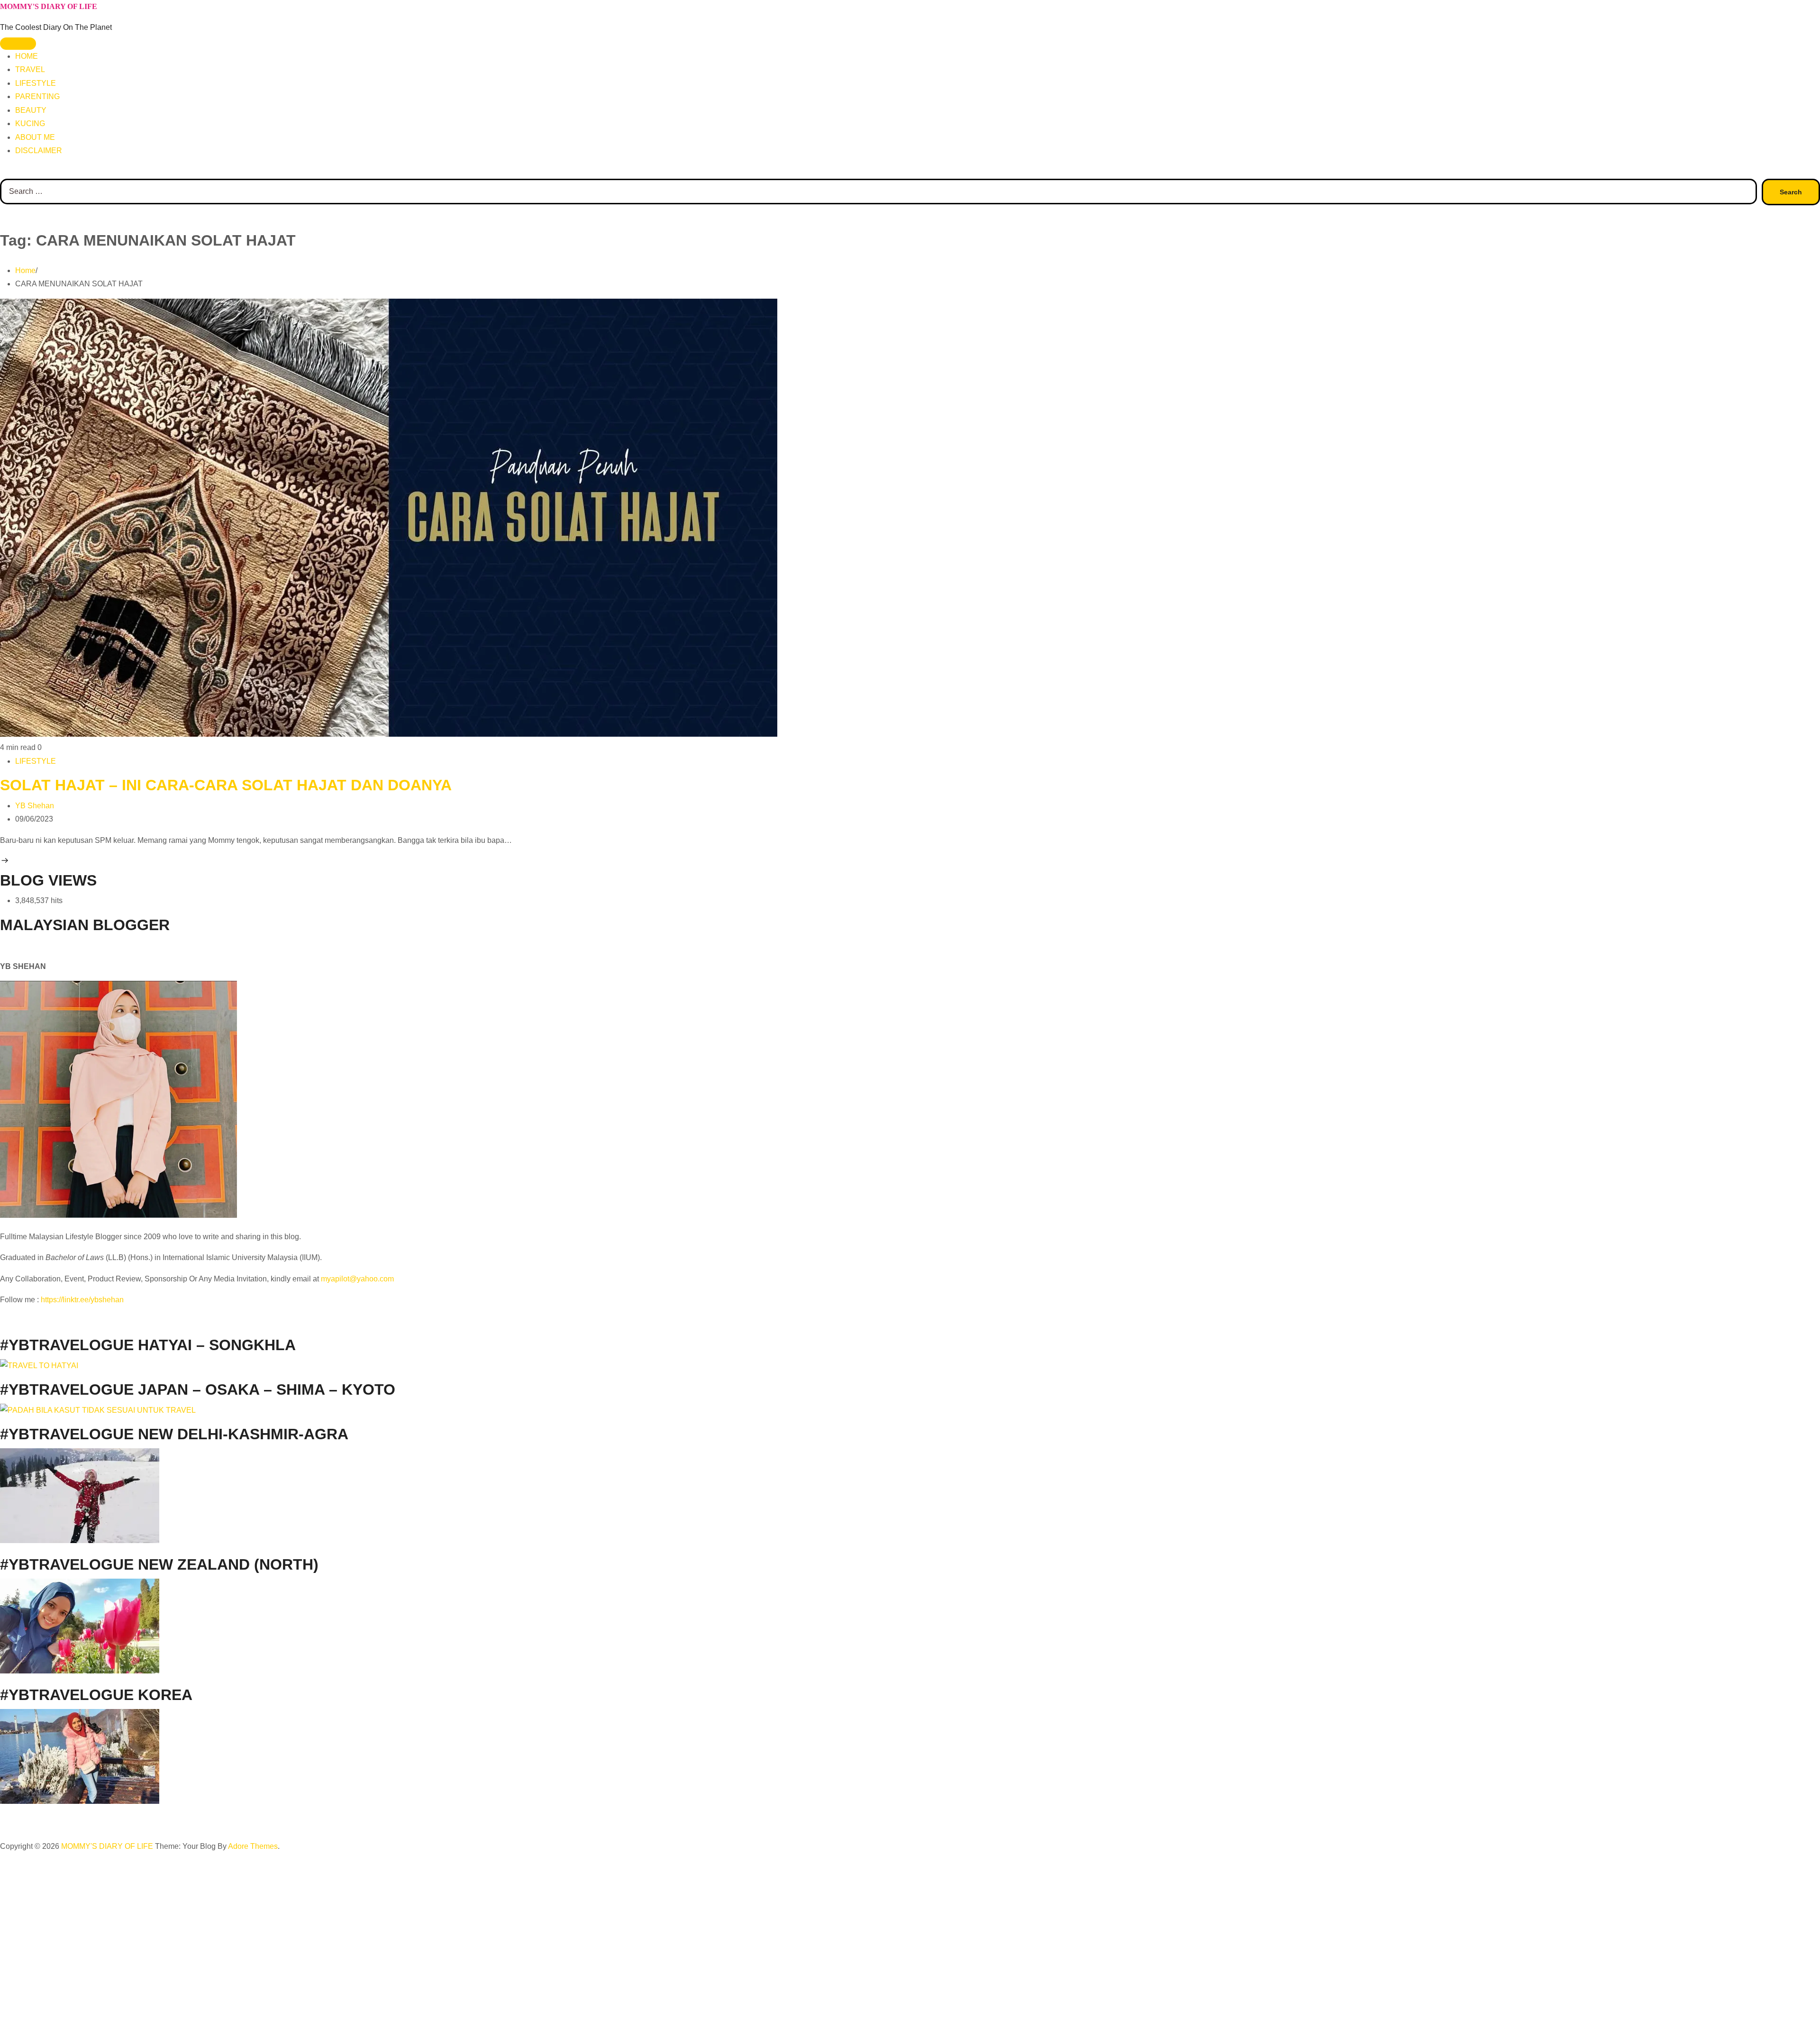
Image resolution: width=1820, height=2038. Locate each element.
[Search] (3, 172)
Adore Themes (253, 1846)
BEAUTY (31, 110)
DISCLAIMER (39, 151)
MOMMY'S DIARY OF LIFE (49, 6)
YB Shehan (35, 806)
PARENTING (37, 96)
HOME (27, 56)
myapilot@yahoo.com (357, 1279)
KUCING (30, 123)
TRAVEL (30, 69)
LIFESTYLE (36, 83)
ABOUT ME (35, 137)
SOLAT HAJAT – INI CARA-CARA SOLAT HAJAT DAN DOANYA (226, 785)
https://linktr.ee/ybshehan (82, 1300)
